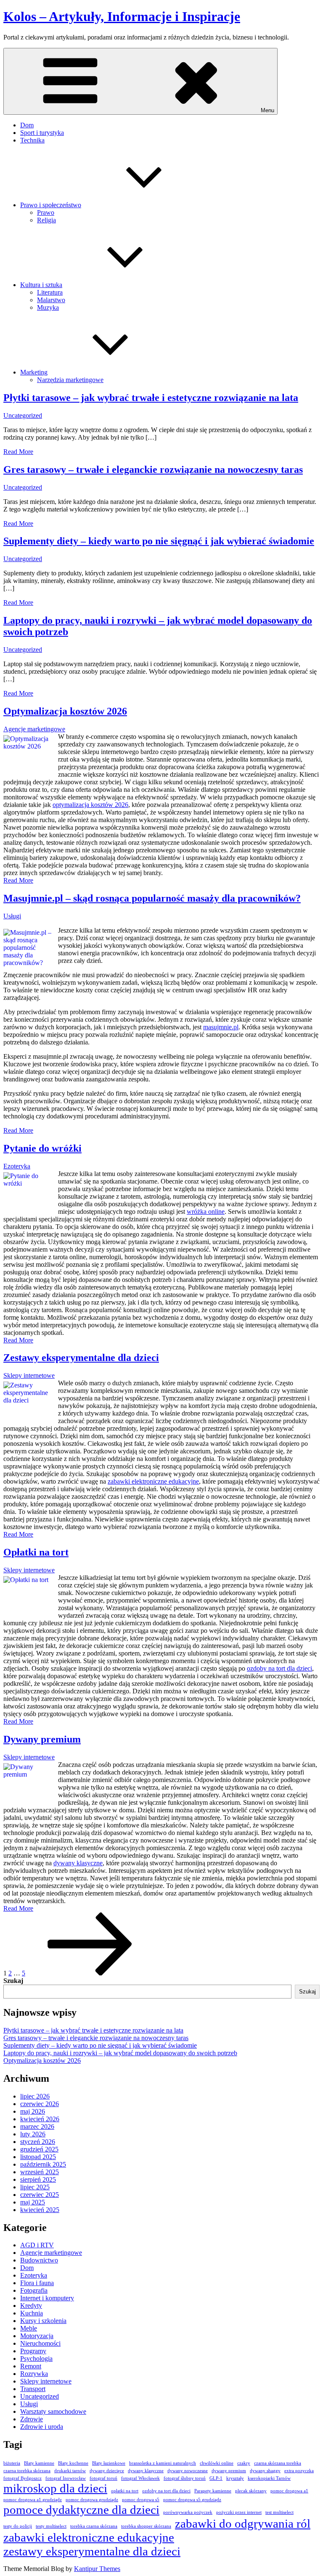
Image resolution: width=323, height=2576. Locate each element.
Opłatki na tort (36, 1552)
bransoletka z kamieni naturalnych (163, 2463)
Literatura (50, 292)
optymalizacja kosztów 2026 (90, 805)
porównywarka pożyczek (188, 2512)
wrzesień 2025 (40, 2172)
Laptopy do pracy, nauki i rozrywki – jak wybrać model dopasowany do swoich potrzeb (120, 2053)
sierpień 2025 (38, 2179)
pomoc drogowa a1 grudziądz (33, 2500)
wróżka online (206, 1212)
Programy (33, 2351)
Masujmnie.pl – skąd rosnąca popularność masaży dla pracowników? (152, 898)
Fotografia (34, 2290)
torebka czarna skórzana (94, 2526)
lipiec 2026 (35, 2096)
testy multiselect (51, 2526)
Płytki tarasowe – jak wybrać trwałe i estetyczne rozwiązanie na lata (151, 398)
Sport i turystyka (42, 133)
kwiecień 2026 (40, 2119)
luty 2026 (33, 2134)
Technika (32, 140)
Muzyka (48, 307)
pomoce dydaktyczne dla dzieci (81, 2510)
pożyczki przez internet (239, 2512)
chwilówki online (217, 2463)
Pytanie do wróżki (42, 1148)
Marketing (34, 372)
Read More (18, 452)
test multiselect (279, 2512)
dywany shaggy (265, 2471)
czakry (244, 2463)
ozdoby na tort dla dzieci (279, 1668)
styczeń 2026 (38, 2142)
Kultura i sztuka (41, 285)
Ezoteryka (17, 1166)
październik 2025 (43, 2164)
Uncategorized (23, 415)
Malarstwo (51, 300)
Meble (29, 2328)
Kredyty (31, 2306)
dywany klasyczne (78, 1863)
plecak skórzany (251, 2491)
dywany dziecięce (107, 2471)
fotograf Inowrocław (66, 2478)
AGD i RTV (37, 2245)
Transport (33, 2389)
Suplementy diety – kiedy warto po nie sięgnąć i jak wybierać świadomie (159, 541)
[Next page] (90, 1973)
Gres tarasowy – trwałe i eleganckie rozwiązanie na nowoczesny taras (153, 469)
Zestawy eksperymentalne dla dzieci (81, 1358)
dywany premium (229, 2471)
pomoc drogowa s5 (141, 2500)
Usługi (12, 916)
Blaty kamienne (39, 2463)
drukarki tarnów (70, 2471)
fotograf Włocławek (140, 2478)
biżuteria (12, 2463)
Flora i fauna (37, 2283)
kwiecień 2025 (40, 2210)
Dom (27, 125)
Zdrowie (32, 2419)
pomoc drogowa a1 (289, 2491)
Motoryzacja (37, 2336)
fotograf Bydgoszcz (23, 2478)
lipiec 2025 (35, 2187)
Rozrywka (34, 2374)
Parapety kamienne (213, 2491)
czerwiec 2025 (40, 2195)
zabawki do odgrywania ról (243, 2523)
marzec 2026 (37, 2126)
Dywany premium (42, 1739)
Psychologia (36, 2358)
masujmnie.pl (221, 1027)
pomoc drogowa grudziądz (92, 2500)
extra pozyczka (299, 2471)
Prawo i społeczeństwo (51, 205)
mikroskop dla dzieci (55, 2488)
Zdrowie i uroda (42, 2427)
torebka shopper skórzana (146, 2526)
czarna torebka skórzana (27, 2471)
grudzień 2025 (39, 2149)
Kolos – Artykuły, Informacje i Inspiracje (122, 16)
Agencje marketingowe (34, 729)
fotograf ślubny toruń (185, 2478)
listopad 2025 (38, 2157)
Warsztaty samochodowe (53, 2411)
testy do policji (18, 2526)
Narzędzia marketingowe (70, 380)
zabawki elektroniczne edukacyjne (153, 1481)
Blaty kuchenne (73, 2463)
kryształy (235, 2478)
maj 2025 (33, 2202)
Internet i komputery (47, 2298)
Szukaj (13, 1981)
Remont (31, 2366)
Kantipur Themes (97, 2569)
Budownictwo (39, 2260)
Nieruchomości (40, 2343)
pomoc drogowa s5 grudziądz (192, 2500)
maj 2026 (33, 2111)
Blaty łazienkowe (109, 2463)
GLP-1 (216, 2478)
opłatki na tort (125, 2491)
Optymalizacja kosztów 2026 (65, 711)
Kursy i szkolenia (43, 2321)
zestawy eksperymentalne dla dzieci (92, 2551)
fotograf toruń (103, 2478)
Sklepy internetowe (29, 1375)
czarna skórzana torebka (278, 2463)
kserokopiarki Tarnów (269, 2478)
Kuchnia (32, 2313)
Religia (46, 220)
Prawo (46, 212)
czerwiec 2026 (40, 2104)
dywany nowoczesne (188, 2471)
